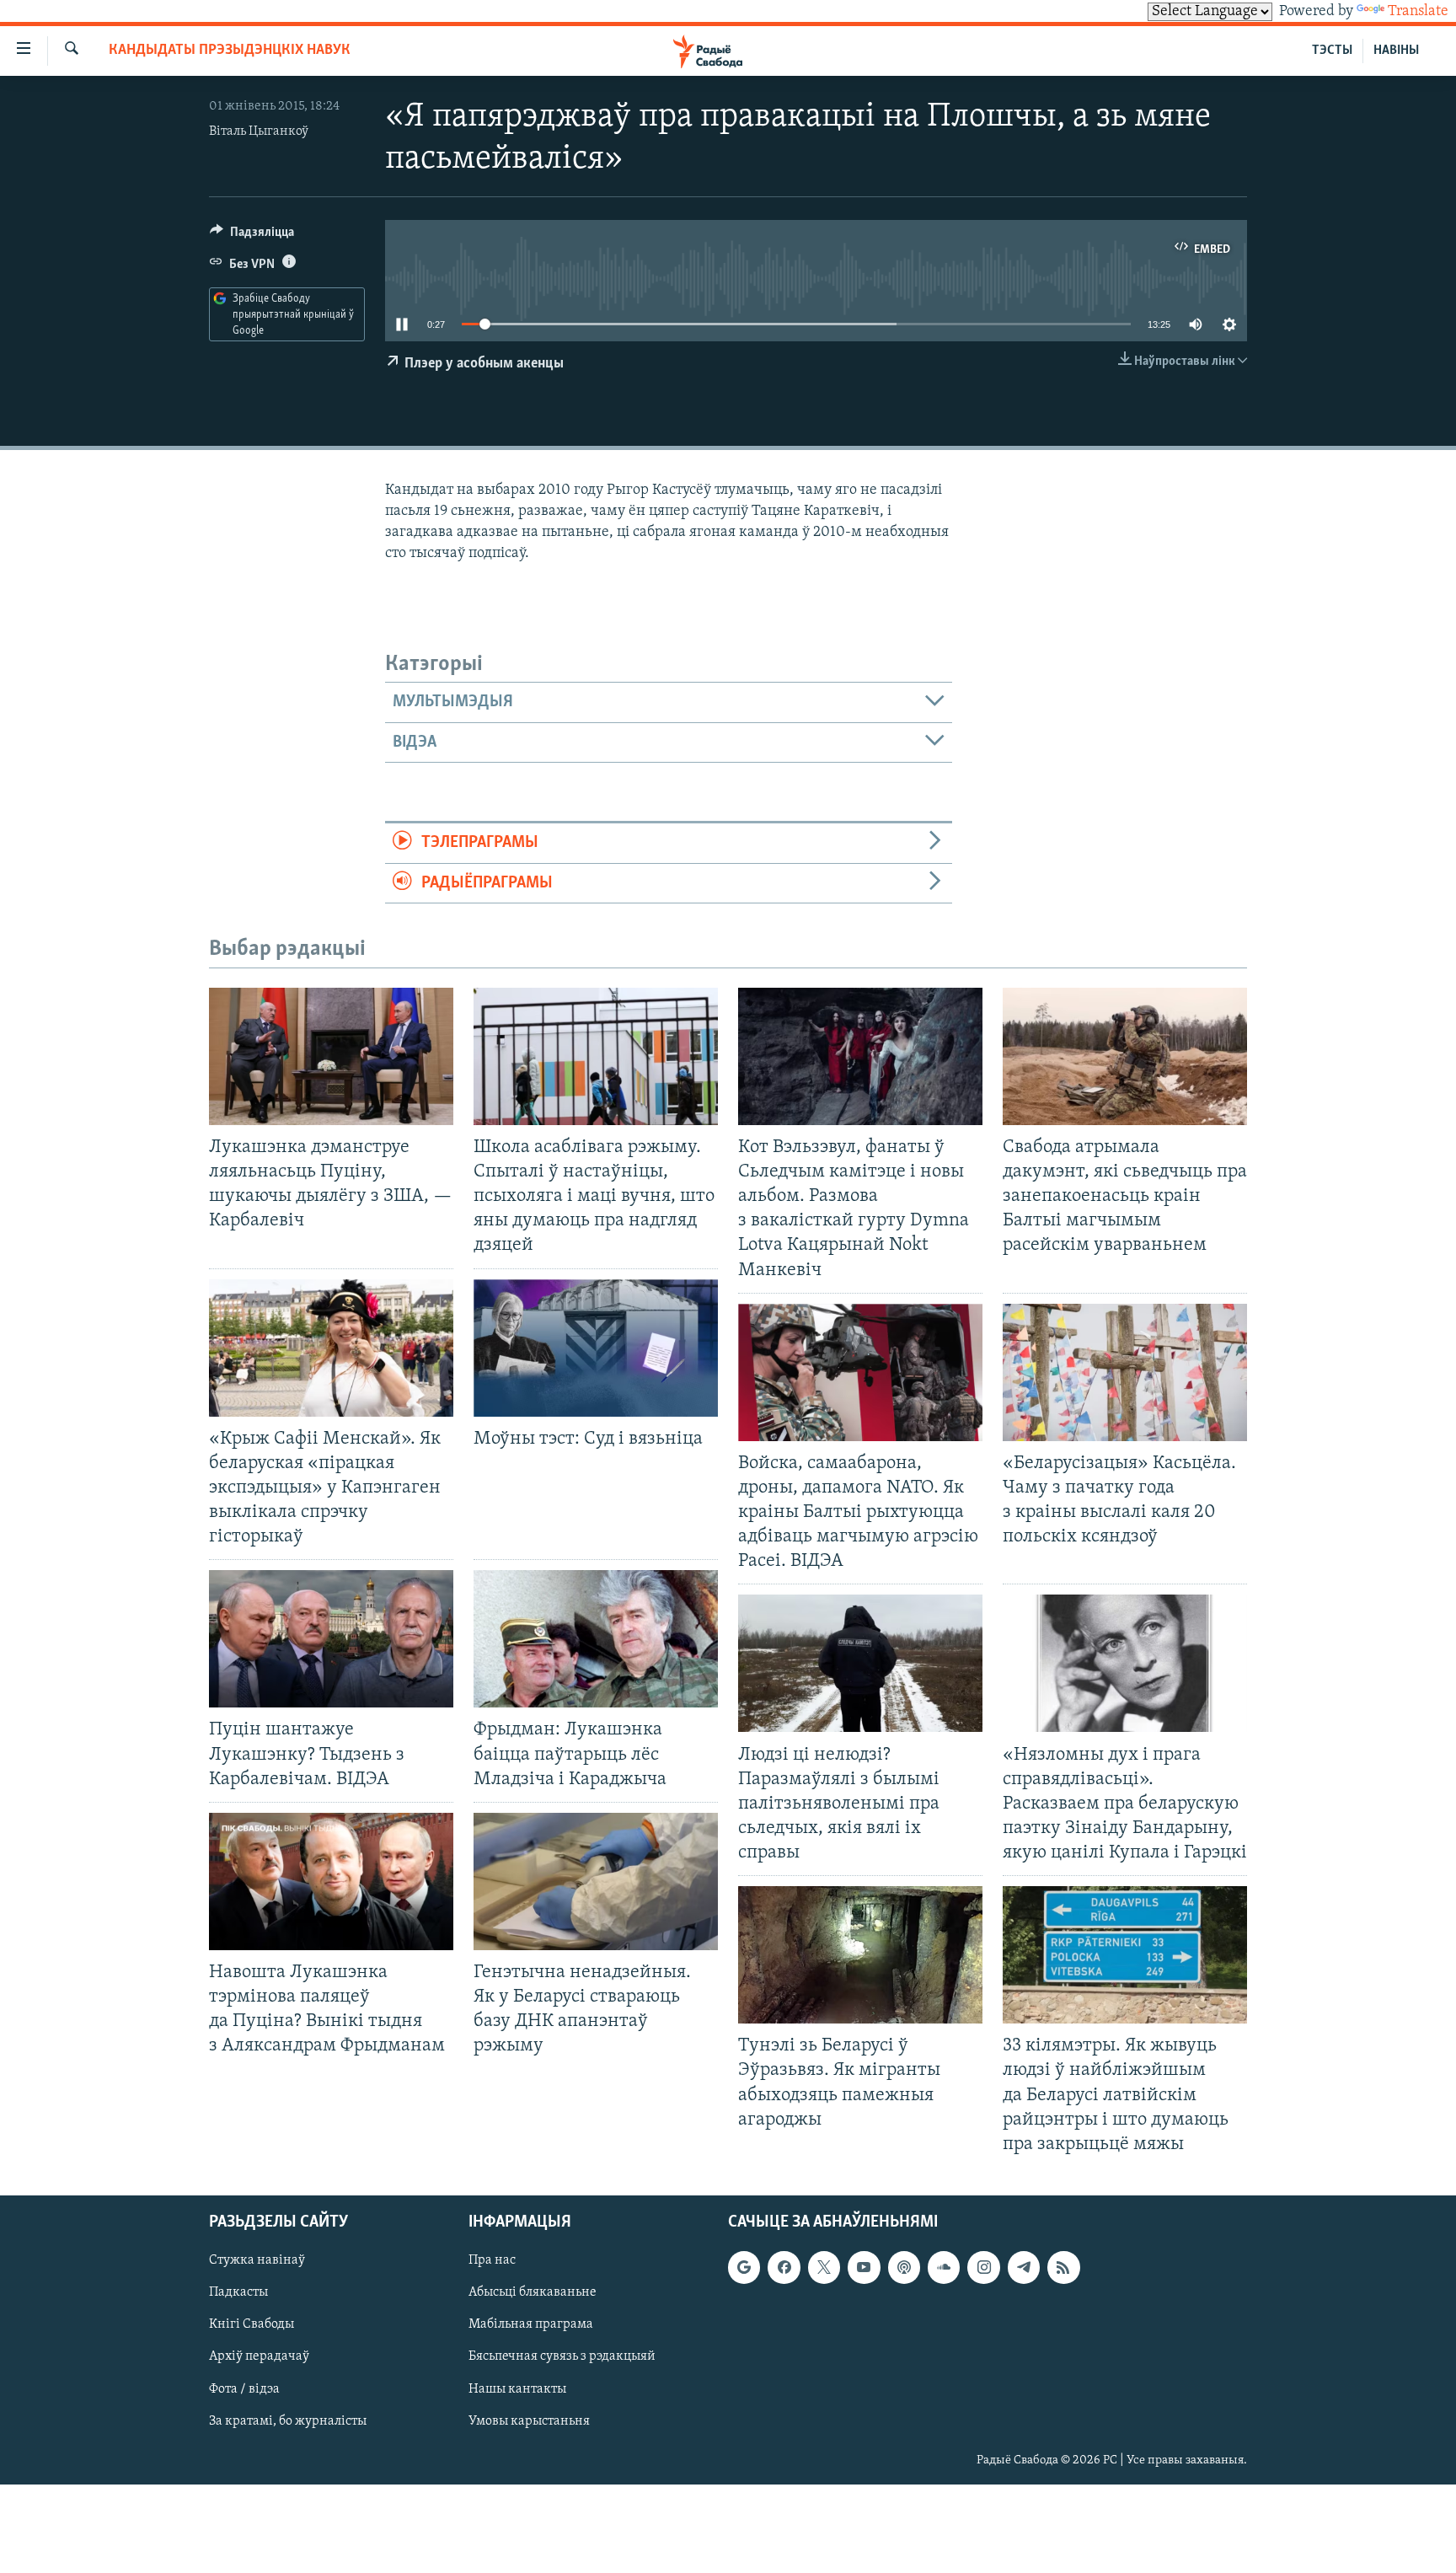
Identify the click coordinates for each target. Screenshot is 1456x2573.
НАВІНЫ (1396, 51)
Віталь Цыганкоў (259, 131)
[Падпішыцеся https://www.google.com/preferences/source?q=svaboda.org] (744, 2267)
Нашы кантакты (517, 2388)
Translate (1418, 12)
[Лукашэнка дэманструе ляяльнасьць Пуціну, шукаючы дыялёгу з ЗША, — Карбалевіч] (331, 1056)
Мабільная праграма (531, 2324)
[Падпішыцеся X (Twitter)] (824, 2267)
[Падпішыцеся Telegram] (1024, 2267)
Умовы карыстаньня (529, 2420)
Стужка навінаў (257, 2260)
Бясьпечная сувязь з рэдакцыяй (562, 2356)
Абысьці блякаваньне (533, 2292)
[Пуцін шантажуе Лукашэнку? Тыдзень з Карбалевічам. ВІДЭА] (331, 1639)
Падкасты (238, 2292)
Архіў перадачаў (259, 2356)
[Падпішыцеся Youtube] (864, 2267)
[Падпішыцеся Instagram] (983, 2267)
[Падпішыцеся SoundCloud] (944, 2267)
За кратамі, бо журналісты (288, 2420)
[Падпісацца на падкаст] (904, 2267)
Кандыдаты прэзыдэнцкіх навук (230, 51)
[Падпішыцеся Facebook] (784, 2267)
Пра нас (492, 2260)
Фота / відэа (244, 2388)
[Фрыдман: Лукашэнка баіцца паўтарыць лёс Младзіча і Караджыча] (596, 1639)
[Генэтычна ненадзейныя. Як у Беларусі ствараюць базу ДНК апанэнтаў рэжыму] (596, 1882)
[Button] (252, 236)
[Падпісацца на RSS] (1063, 2267)
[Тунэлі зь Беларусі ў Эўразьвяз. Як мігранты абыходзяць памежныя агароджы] (860, 1955)
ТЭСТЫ (1332, 51)
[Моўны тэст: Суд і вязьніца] (596, 1348)
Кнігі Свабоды (252, 2324)
